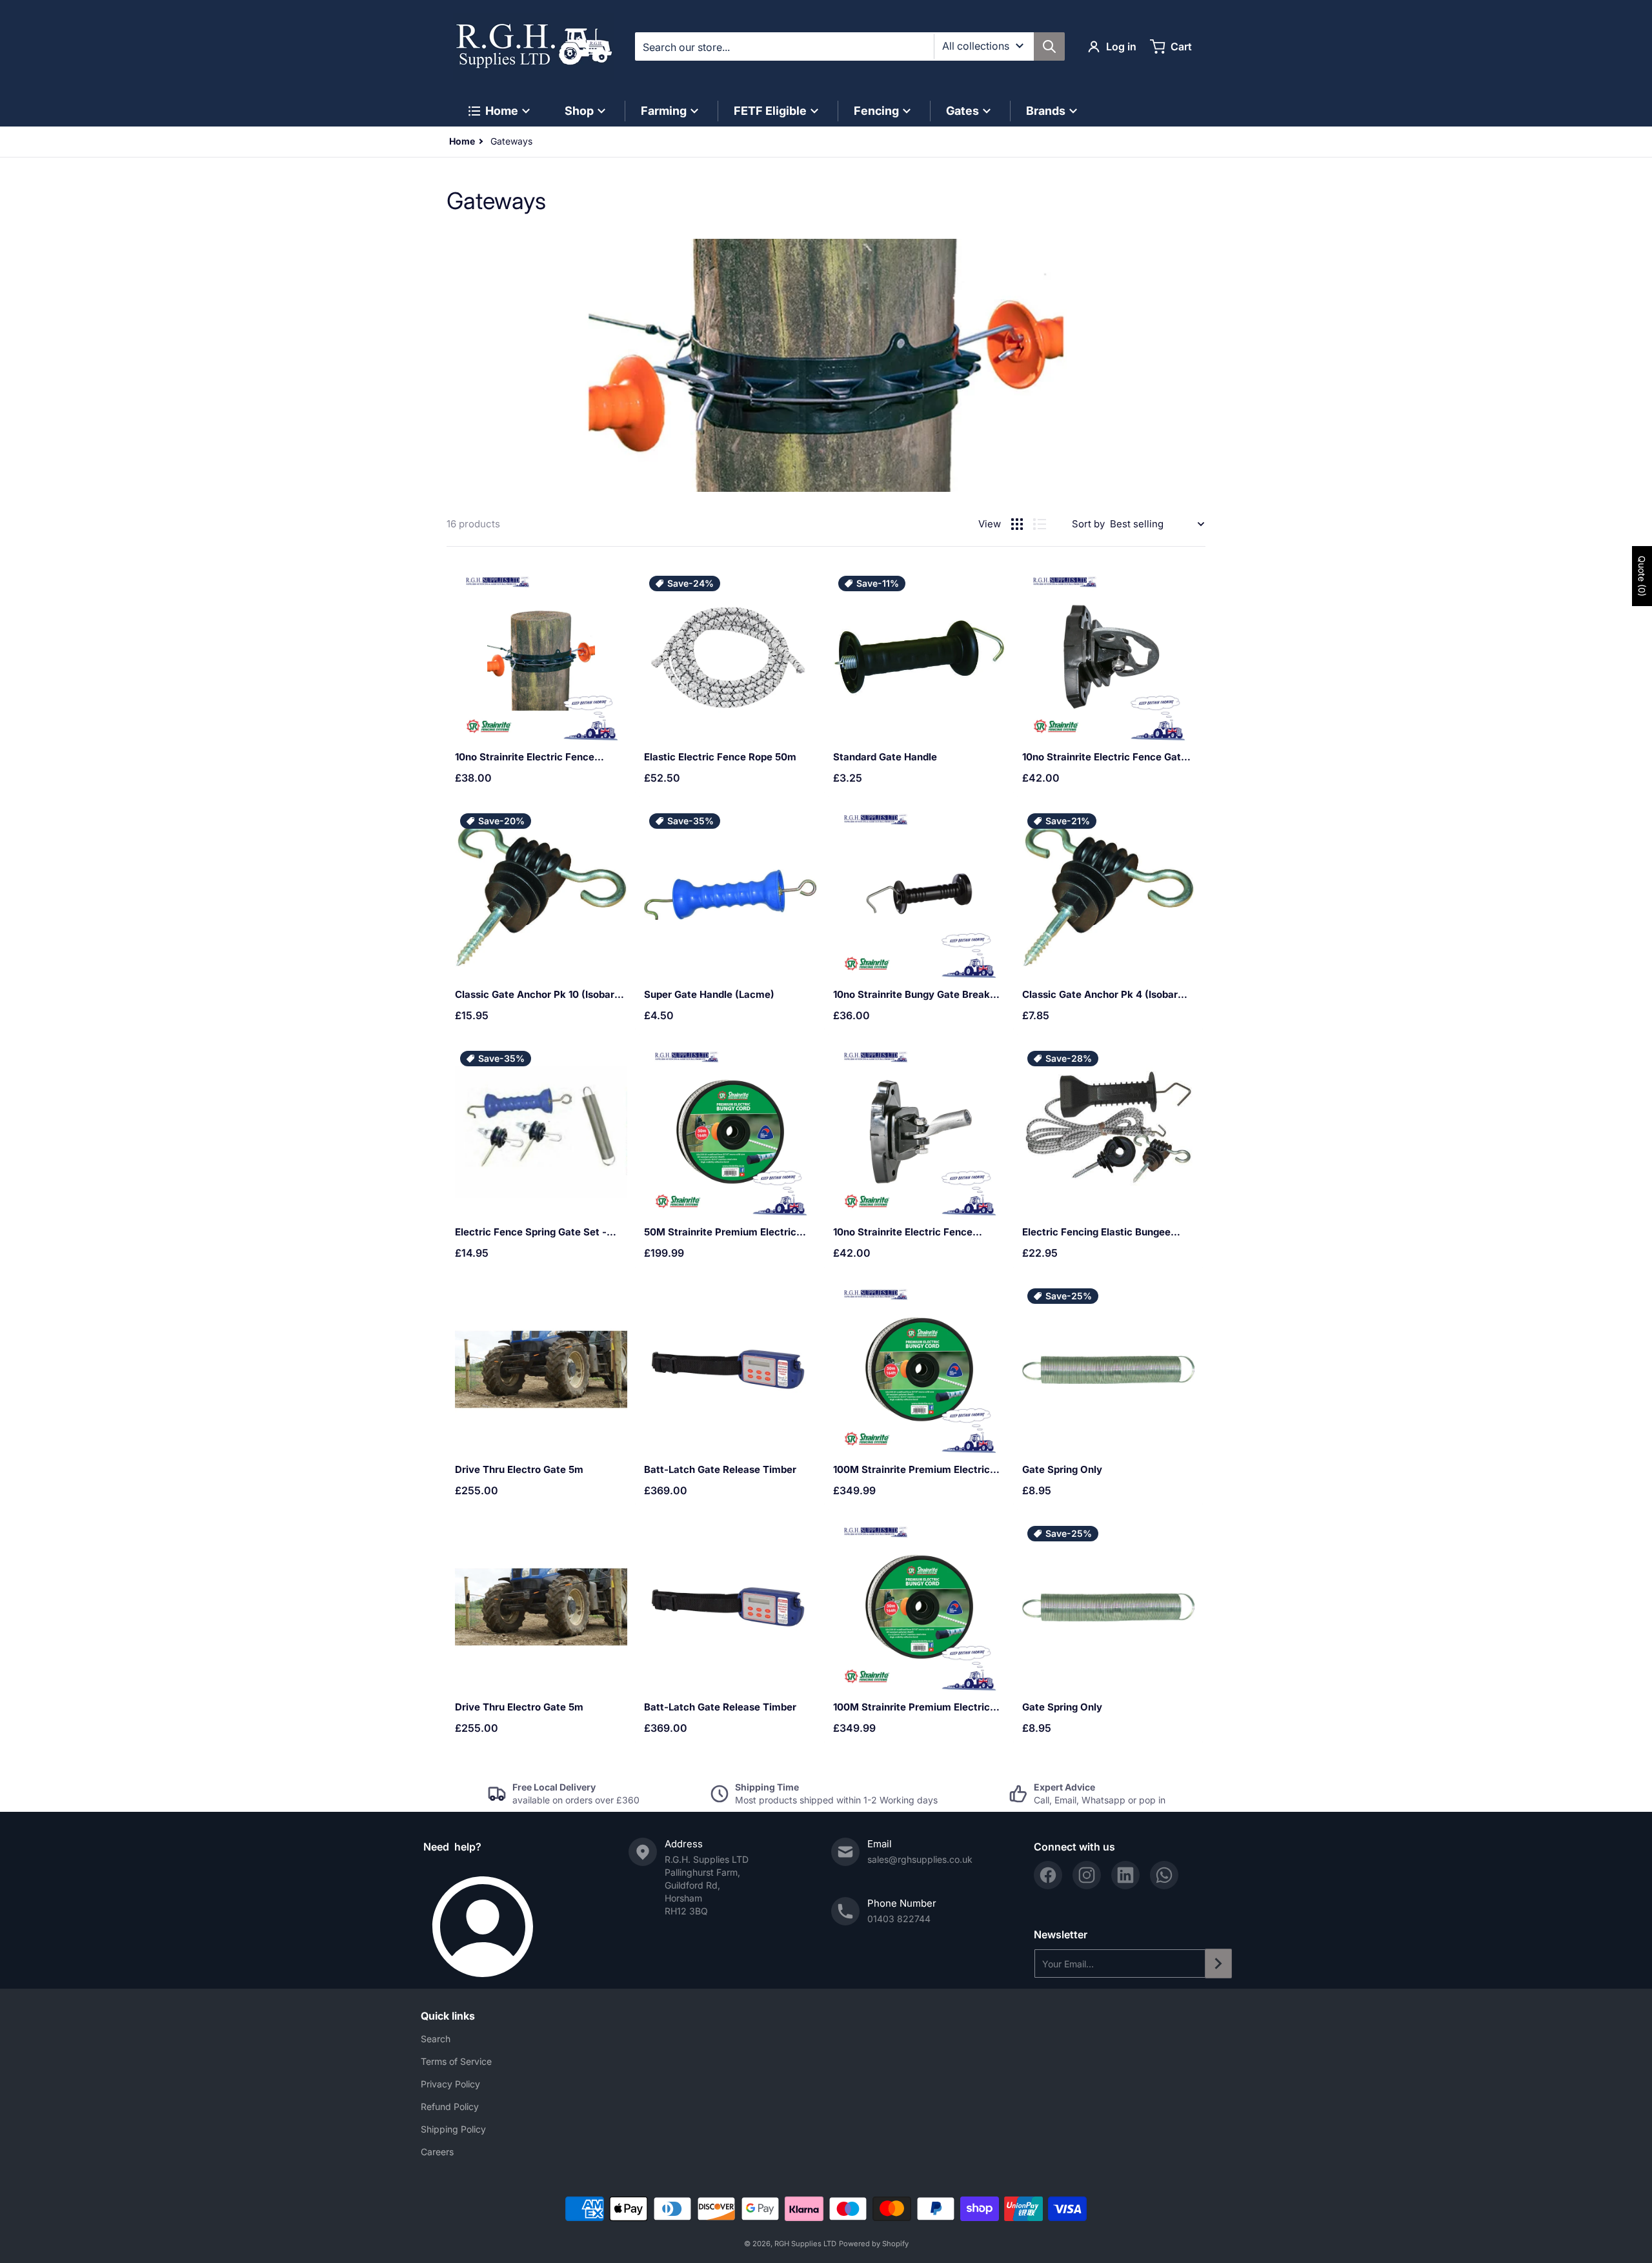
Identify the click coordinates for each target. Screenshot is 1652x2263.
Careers (437, 2152)
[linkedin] (1125, 1875)
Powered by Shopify (874, 2244)
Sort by (1088, 524)
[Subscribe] (1218, 1964)
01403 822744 (899, 1919)
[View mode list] (1040, 524)
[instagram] (1087, 1875)
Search (436, 2039)
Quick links (448, 2016)
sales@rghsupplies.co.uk (920, 1859)
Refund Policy (450, 2106)
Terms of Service (456, 2061)
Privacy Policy (450, 2084)
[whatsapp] (1164, 1875)
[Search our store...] (1049, 46)
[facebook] (1048, 1875)
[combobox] (850, 46)
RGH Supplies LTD (805, 2244)
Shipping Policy (453, 2129)
